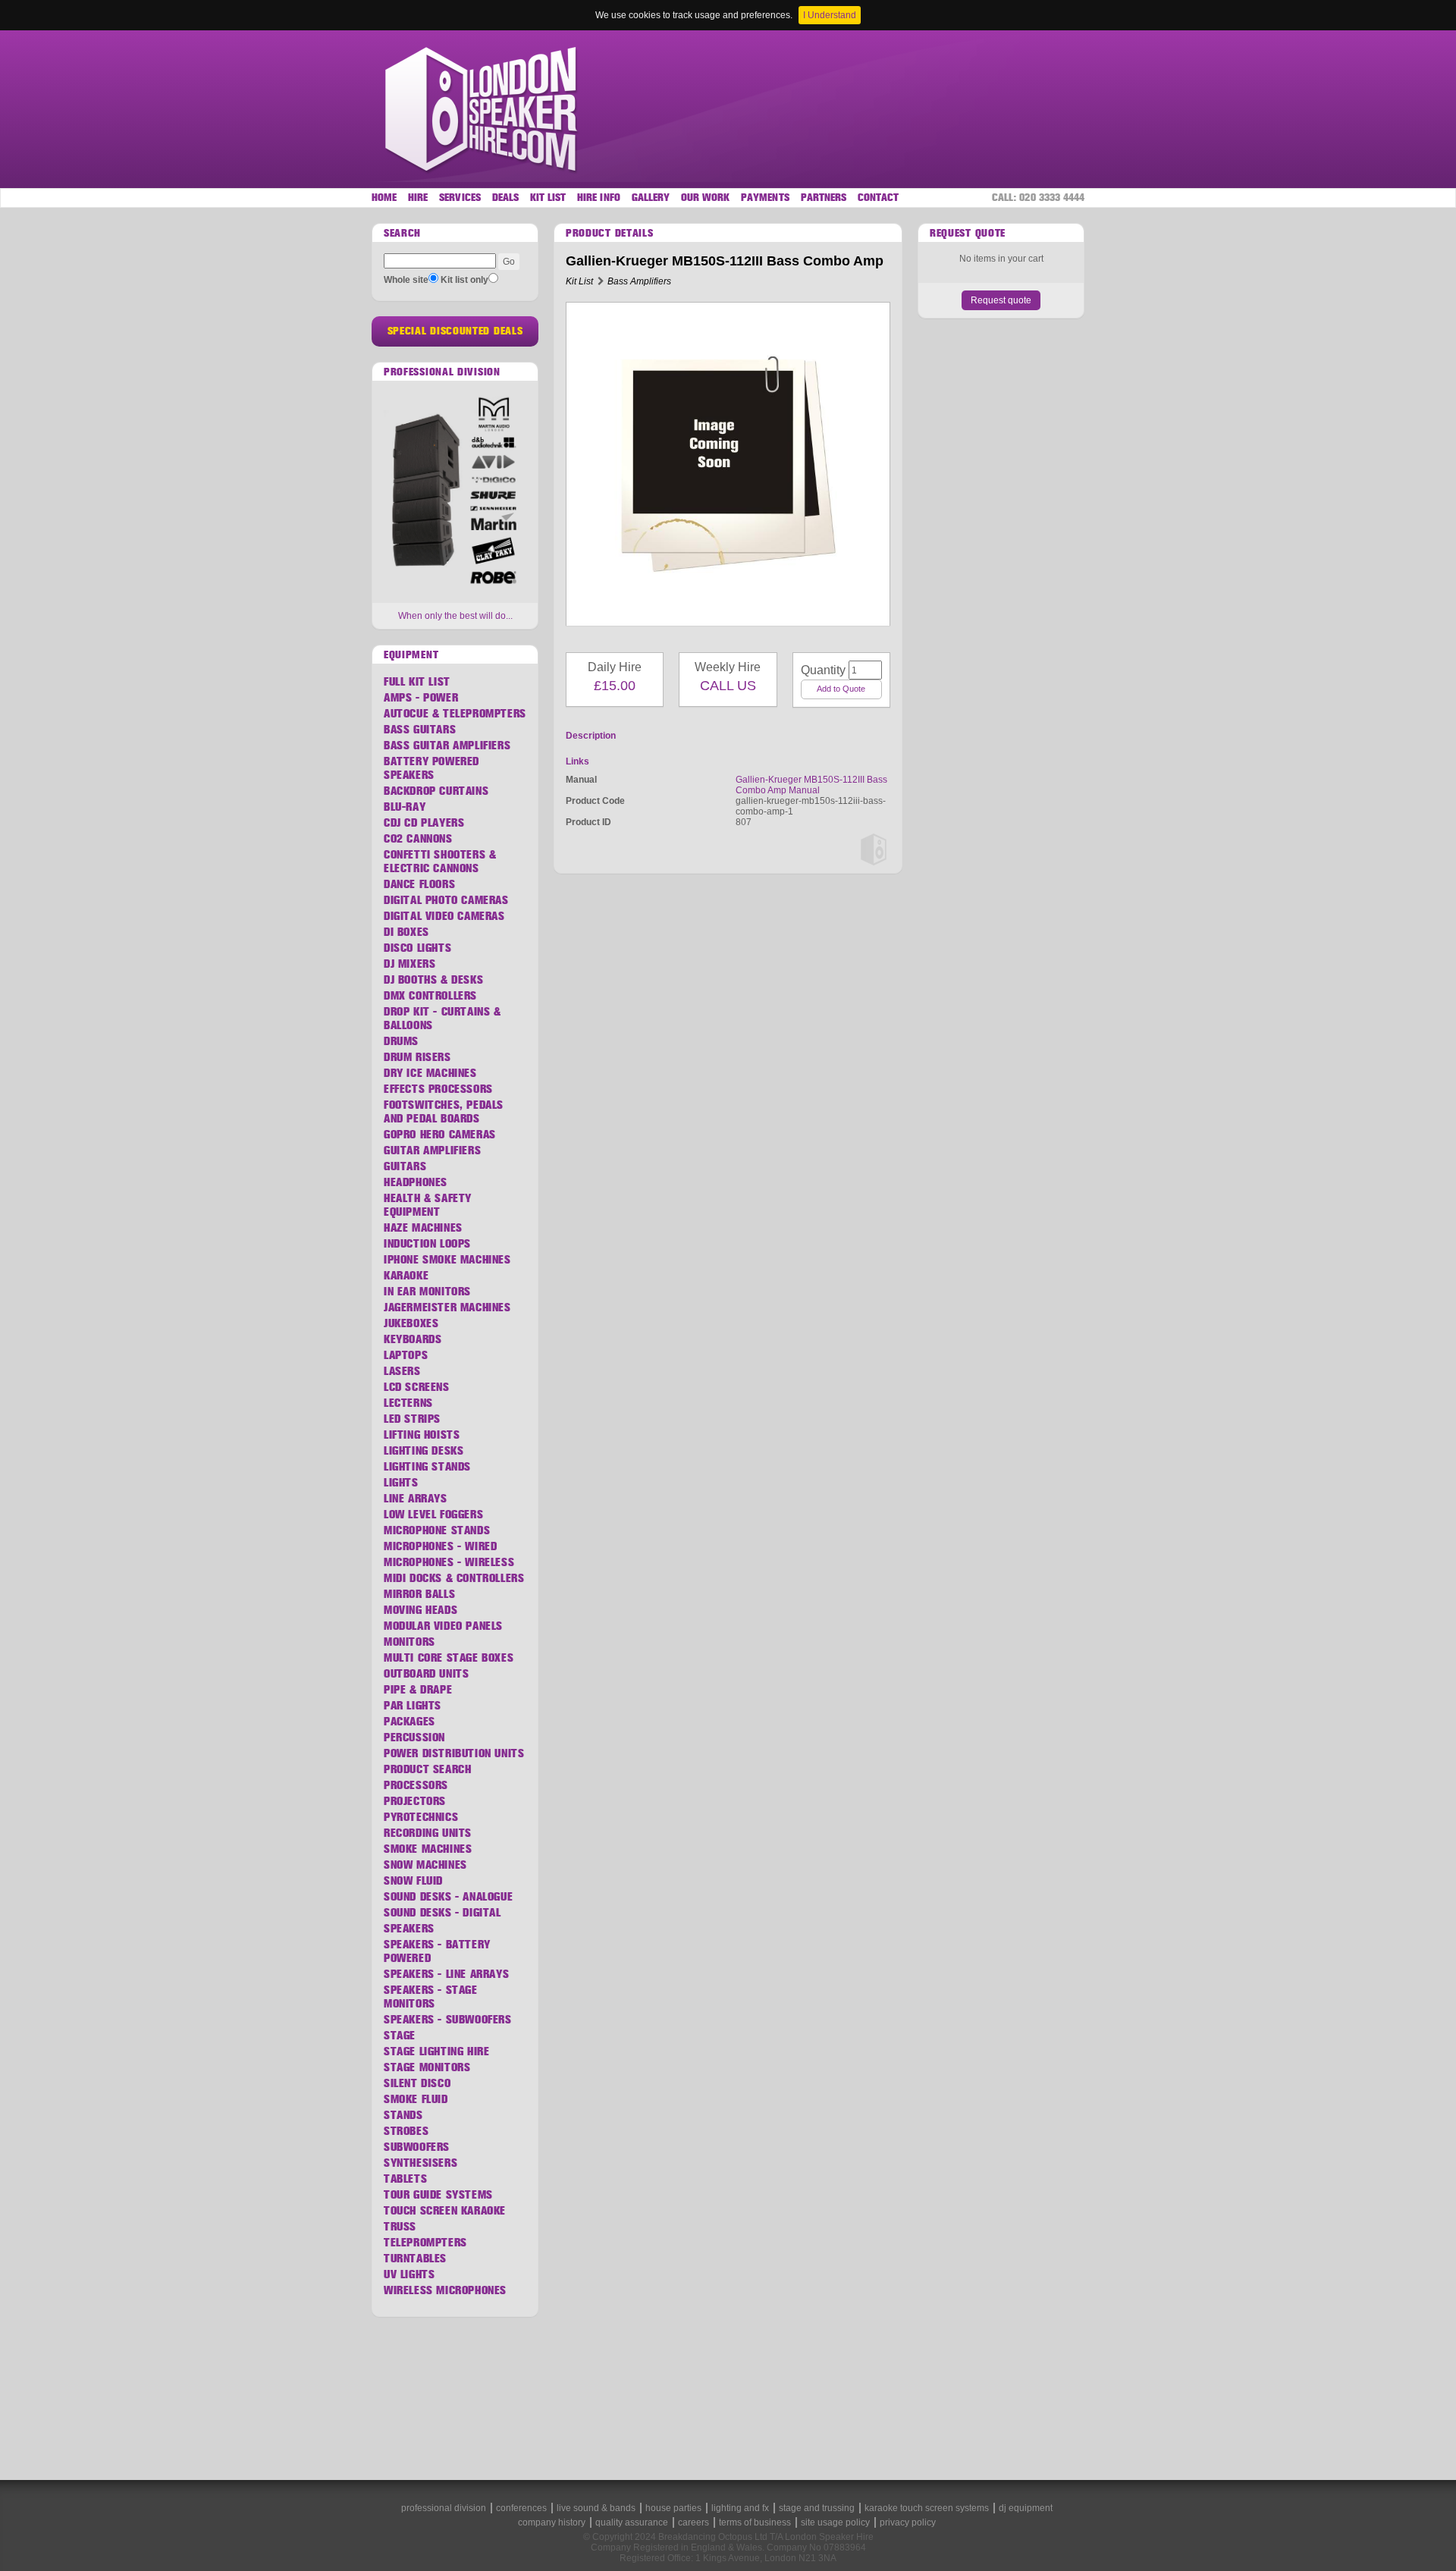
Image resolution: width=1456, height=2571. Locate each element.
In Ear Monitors (427, 1292)
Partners (824, 198)
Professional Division (444, 2508)
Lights (401, 1483)
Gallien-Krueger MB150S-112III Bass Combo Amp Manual (811, 785)
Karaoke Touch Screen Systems (927, 2508)
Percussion (414, 1738)
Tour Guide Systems (438, 2195)
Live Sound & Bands (596, 2508)
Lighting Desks (424, 1451)
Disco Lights (417, 948)
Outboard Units (426, 1674)
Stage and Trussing (817, 2508)
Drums (401, 1041)
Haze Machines (423, 1228)
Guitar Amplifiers (432, 1151)
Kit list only (464, 280)
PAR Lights (413, 1706)
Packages (409, 1722)
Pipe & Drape (418, 1690)
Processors (416, 1785)
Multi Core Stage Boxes (449, 1658)
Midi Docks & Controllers (454, 1578)
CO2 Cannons (418, 839)
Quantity (817, 670)
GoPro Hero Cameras (440, 1135)
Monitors (409, 1642)
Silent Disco (417, 2083)
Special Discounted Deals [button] (455, 331)
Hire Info (598, 198)
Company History (552, 2522)
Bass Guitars (420, 730)
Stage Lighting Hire (436, 2051)
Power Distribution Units (454, 1753)
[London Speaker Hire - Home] (483, 109)
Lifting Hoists (422, 1435)
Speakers (409, 1929)
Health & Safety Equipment (428, 1205)
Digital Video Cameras (444, 916)
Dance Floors (419, 884)
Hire (418, 198)
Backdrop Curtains (436, 791)
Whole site (406, 280)
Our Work (705, 198)
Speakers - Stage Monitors (431, 1997)
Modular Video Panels (443, 1626)
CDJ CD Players (424, 823)
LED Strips (412, 1419)
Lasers (402, 1371)
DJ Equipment (1026, 2508)
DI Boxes (406, 932)
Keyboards (413, 1339)
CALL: (1038, 198)
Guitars (405, 1166)
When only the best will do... (455, 616)
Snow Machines (425, 1865)
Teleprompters (425, 2243)
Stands (403, 2115)
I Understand (830, 15)
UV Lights (409, 2274)
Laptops (406, 1355)
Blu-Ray (405, 807)
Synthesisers (420, 2163)
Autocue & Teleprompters (455, 714)
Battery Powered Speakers (431, 768)
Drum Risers (417, 1057)
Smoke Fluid (416, 2099)
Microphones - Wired (440, 1546)
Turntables (415, 2259)
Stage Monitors (427, 2067)
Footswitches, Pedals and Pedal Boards (444, 1112)
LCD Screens (417, 1387)
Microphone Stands (437, 1530)
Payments (765, 198)
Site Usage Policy (835, 2522)
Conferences (521, 2508)
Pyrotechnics (421, 1817)
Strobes (406, 2131)
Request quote (1001, 300)
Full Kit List (417, 682)
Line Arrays (416, 1499)
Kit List (548, 198)
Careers (693, 2522)
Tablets (405, 2179)
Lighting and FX (740, 2508)
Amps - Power (421, 698)
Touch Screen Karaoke (445, 2211)
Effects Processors (438, 1089)
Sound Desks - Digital (442, 1913)
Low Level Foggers (433, 1515)
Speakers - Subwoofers (448, 2020)
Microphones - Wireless (449, 1562)
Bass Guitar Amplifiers (447, 746)
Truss (400, 2227)
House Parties (673, 2508)
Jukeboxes (411, 1323)
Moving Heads (420, 1610)
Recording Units (428, 1833)
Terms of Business (755, 2522)
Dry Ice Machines (430, 1073)
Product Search (427, 1769)
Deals (505, 198)
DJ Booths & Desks (433, 980)
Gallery (651, 198)
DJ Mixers (409, 964)
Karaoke (406, 1276)
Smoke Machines (428, 1849)
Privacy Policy (908, 2522)
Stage (400, 2036)
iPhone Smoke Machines (447, 1260)
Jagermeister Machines (447, 1307)
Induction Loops (427, 1244)
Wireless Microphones (445, 2290)
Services (460, 198)
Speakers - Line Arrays (446, 1974)
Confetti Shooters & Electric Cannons (440, 862)
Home (384, 198)
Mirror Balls (419, 1594)
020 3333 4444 (1052, 198)
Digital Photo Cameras (446, 900)
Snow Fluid (413, 1881)
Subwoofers (417, 2147)
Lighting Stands (427, 1467)
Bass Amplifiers (639, 281)
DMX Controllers (430, 996)
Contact (878, 198)
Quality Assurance (632, 2522)
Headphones (416, 1182)
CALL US (728, 686)
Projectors (415, 1801)
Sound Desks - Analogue (448, 1897)
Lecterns (408, 1403)
